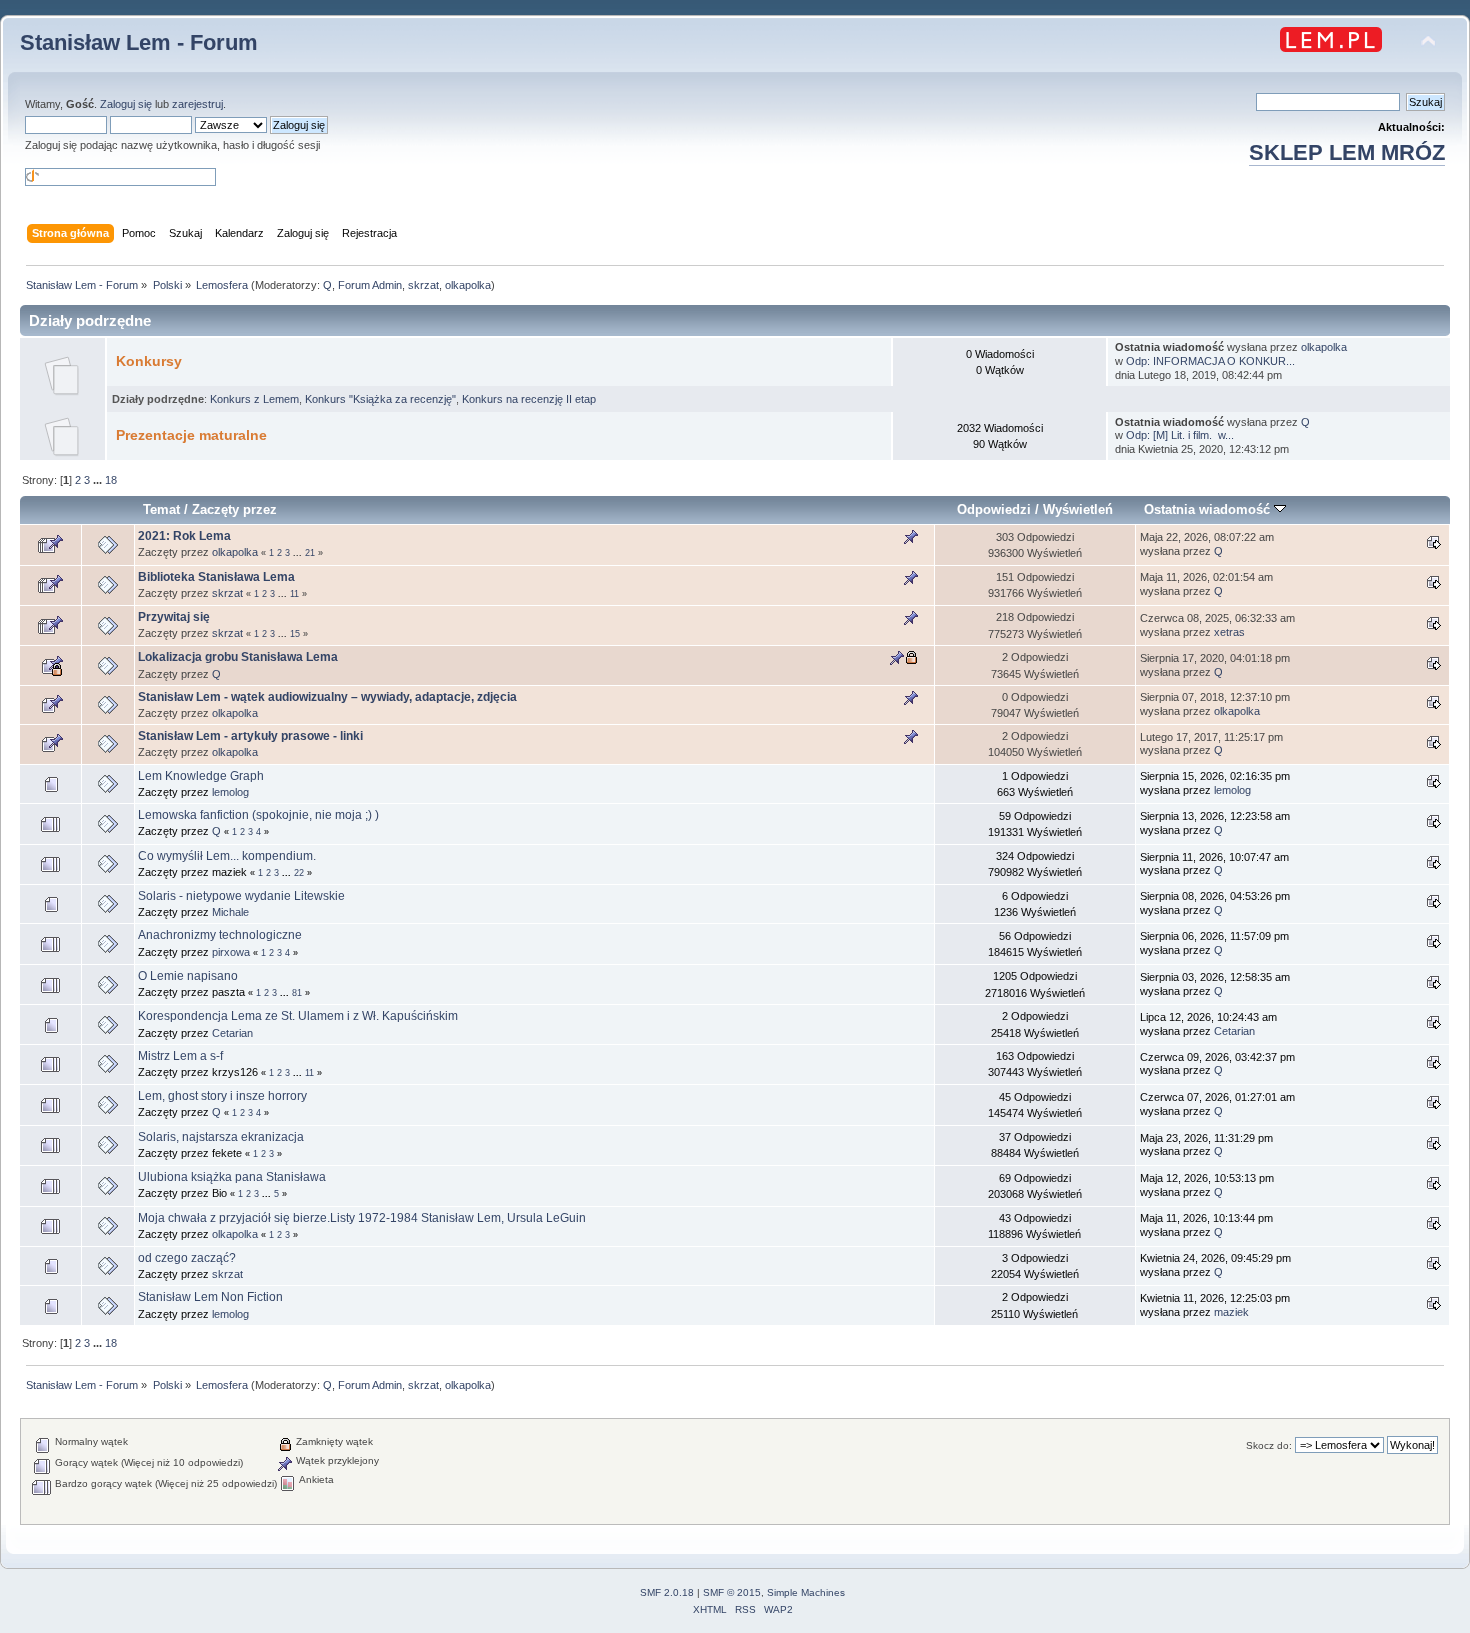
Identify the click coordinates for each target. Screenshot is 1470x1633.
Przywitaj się (174, 617)
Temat (161, 509)
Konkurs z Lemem (254, 399)
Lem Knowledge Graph (201, 776)
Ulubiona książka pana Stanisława (232, 1177)
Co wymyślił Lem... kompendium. (227, 856)
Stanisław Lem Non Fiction (210, 1297)
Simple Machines (806, 1592)
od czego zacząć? (187, 1258)
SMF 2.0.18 (667, 1592)
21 (310, 553)
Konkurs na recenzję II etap (529, 399)
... (99, 480)
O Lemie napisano (188, 976)
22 (299, 873)
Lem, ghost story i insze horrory (222, 1096)
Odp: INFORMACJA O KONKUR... (1210, 361)
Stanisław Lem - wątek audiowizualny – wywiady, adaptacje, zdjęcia (327, 697)
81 (297, 993)
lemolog (230, 792)
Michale (230, 912)
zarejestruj (197, 104)
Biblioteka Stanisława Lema (216, 577)
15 (295, 634)
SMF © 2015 (732, 1592)
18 (111, 480)
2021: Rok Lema (184, 536)
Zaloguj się (126, 104)
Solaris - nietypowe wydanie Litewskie (241, 896)
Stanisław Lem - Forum (139, 42)
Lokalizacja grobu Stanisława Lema (238, 657)
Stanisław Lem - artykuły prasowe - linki (250, 736)
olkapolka (468, 285)
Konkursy (149, 361)
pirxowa (231, 952)
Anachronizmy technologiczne (220, 935)
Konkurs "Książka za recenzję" (380, 399)
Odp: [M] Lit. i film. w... (1180, 435)
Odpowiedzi (994, 509)
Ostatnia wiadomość (1209, 509)
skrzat (423, 285)
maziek (1231, 1312)
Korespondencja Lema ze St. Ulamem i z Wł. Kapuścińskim (298, 1016)
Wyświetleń (1078, 509)
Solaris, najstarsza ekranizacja (221, 1137)
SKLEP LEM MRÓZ (1347, 152)
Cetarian (232, 1033)
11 (294, 594)
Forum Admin (370, 285)
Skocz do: (1269, 1445)
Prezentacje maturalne (191, 435)
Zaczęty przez (234, 509)
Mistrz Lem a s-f (180, 1056)
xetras (1229, 632)
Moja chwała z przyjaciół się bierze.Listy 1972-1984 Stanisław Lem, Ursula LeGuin (362, 1218)
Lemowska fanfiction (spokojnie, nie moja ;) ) (258, 815)
